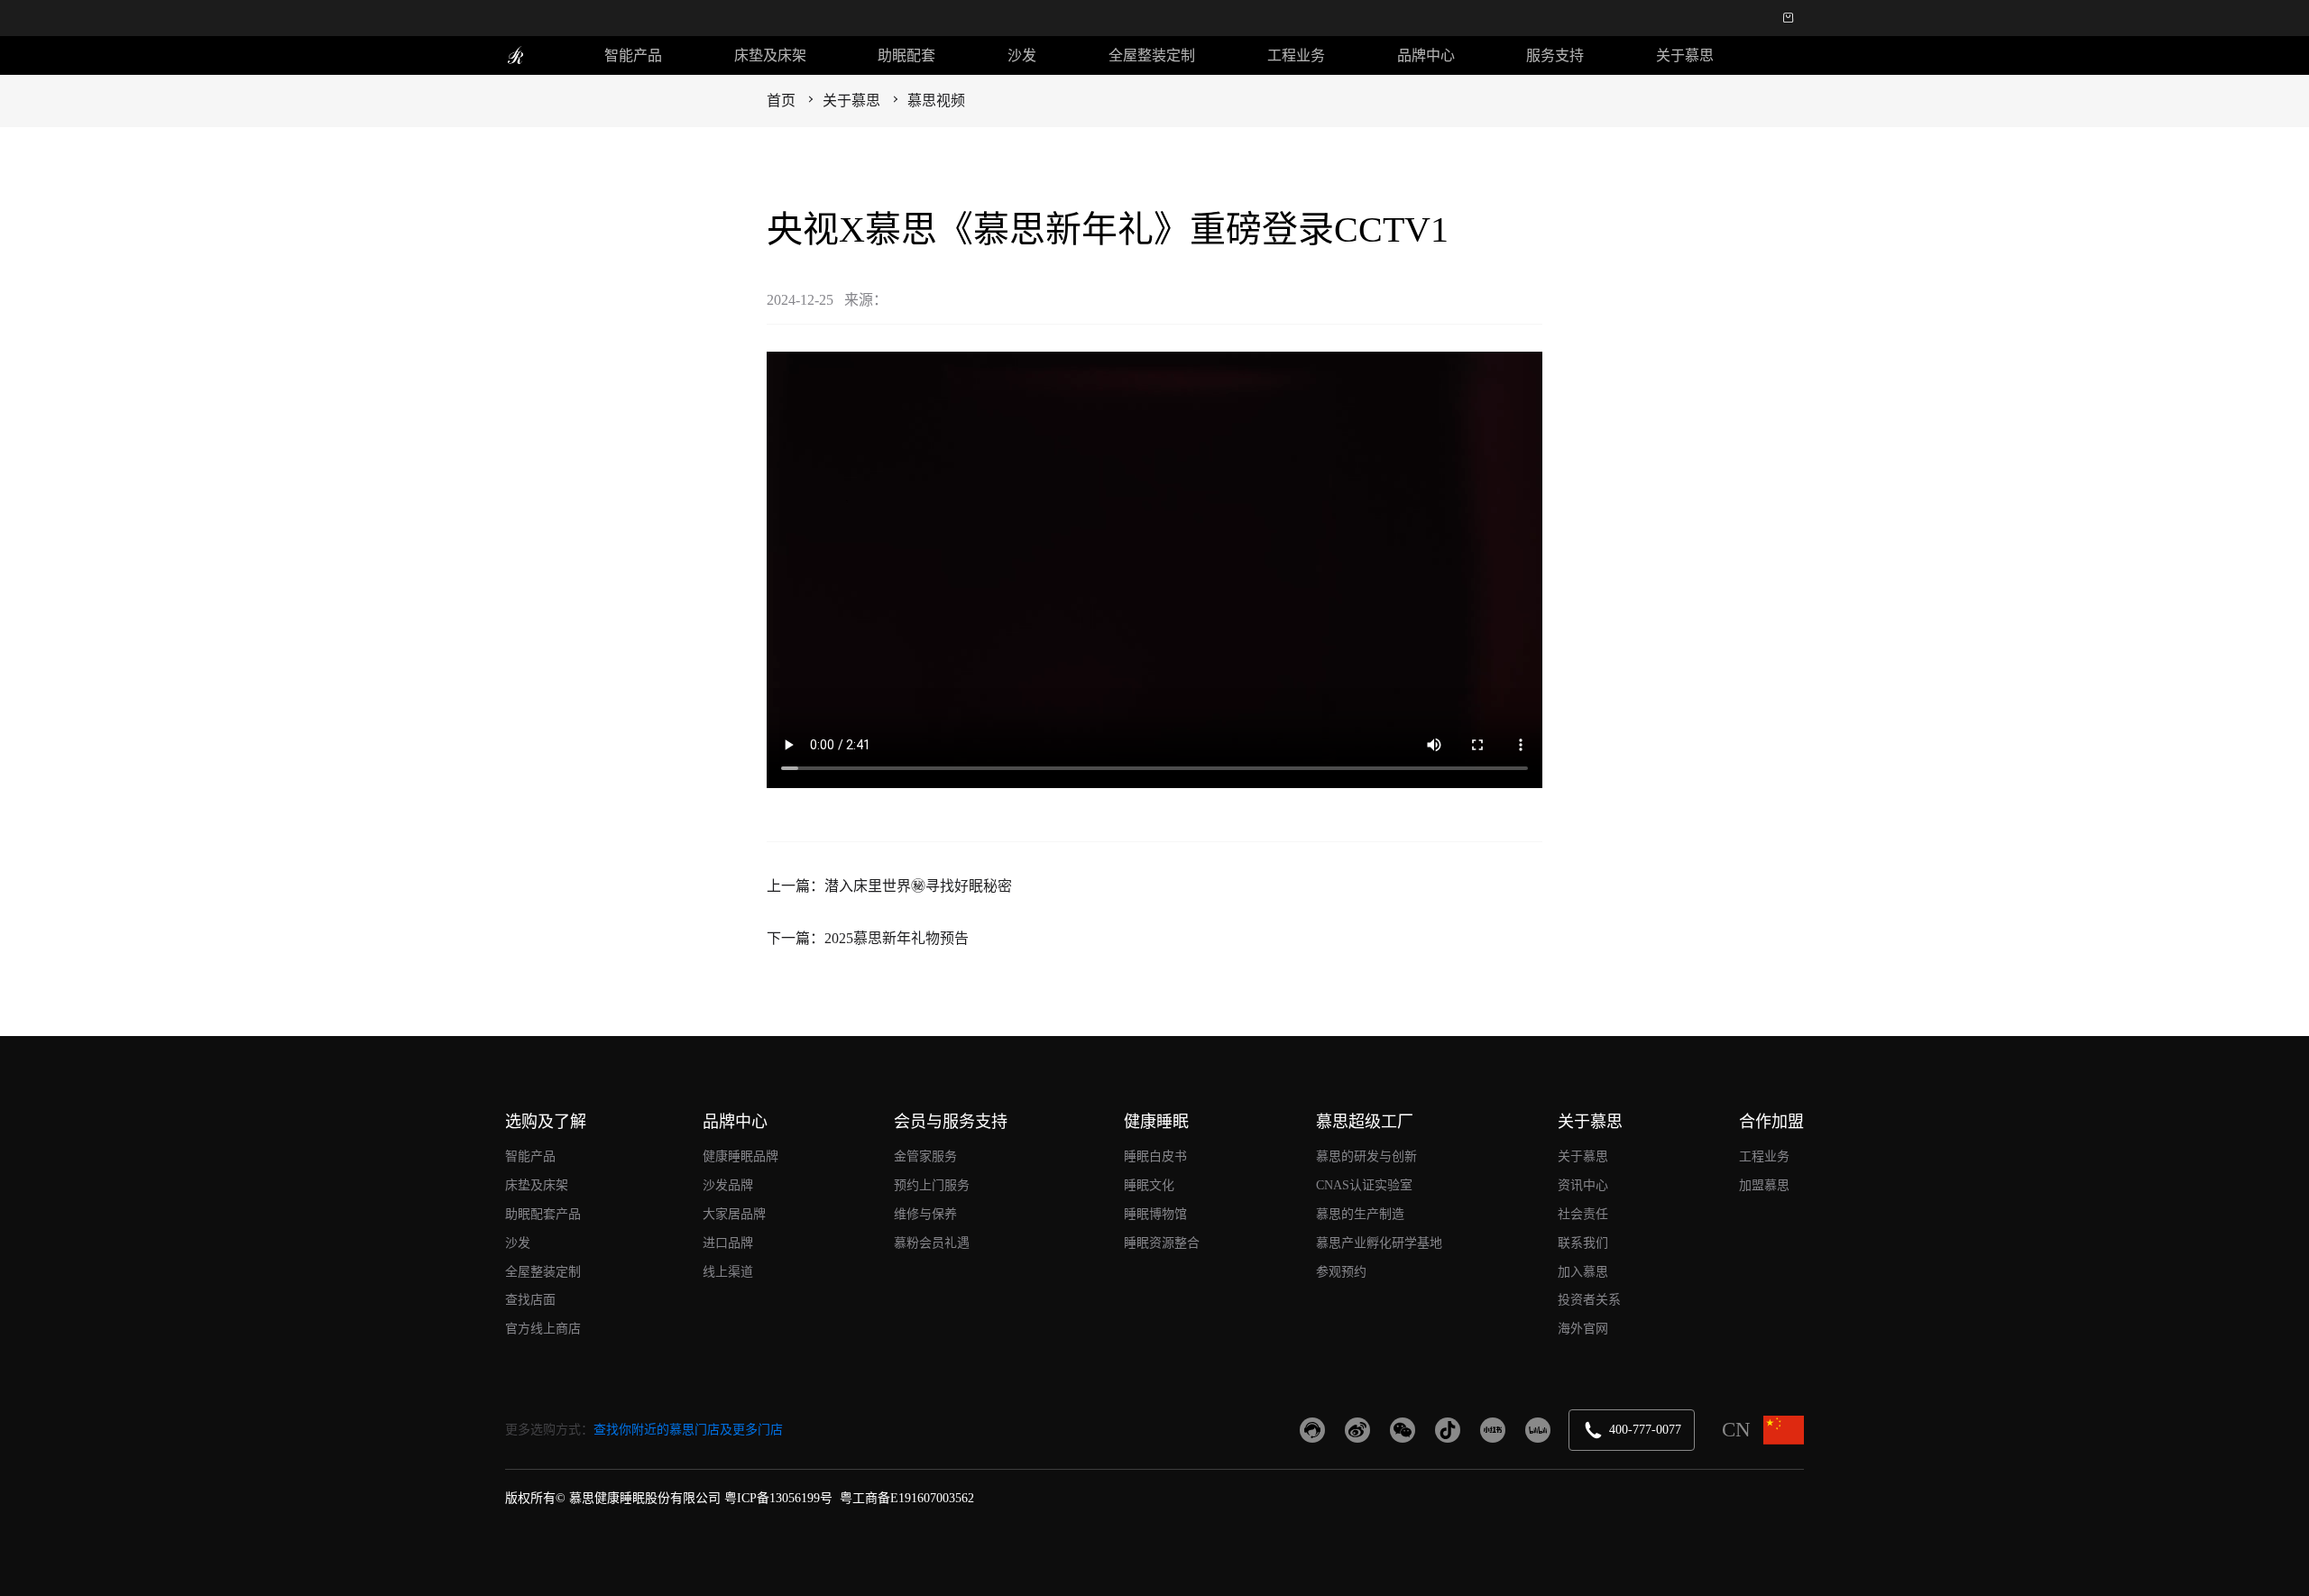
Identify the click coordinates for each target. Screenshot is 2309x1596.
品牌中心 (1426, 55)
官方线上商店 (543, 1329)
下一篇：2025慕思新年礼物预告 (868, 938)
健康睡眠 (1156, 1122)
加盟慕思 (1764, 1185)
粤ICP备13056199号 (778, 1498)
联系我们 (1583, 1243)
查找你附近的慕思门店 (657, 1430)
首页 (781, 101)
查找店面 (530, 1300)
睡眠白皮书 (1155, 1156)
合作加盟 (1771, 1122)
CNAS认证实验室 (1364, 1185)
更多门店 (758, 1430)
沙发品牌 (728, 1185)
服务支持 (1555, 55)
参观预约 (1341, 1272)
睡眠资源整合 (1162, 1243)
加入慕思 (1583, 1272)
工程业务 (1296, 55)
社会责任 (1583, 1214)
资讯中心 (1583, 1185)
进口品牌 (728, 1243)
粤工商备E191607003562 (907, 1498)
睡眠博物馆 (1155, 1214)
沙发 (1022, 55)
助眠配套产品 (543, 1214)
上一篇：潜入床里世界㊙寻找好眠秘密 (889, 886)
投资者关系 (1589, 1300)
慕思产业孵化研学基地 (1379, 1243)
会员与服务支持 (951, 1122)
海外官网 (1583, 1329)
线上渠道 (728, 1272)
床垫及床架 (770, 55)
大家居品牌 (734, 1214)
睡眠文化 (1149, 1185)
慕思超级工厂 (1365, 1122)
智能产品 (633, 55)
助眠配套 (906, 55)
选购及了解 (546, 1122)
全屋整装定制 (1152, 55)
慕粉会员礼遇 (932, 1243)
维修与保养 (925, 1214)
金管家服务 (925, 1156)
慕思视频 (936, 101)
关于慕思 (1685, 55)
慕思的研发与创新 (1366, 1156)
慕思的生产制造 (1360, 1214)
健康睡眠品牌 (741, 1156)
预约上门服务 (932, 1185)
